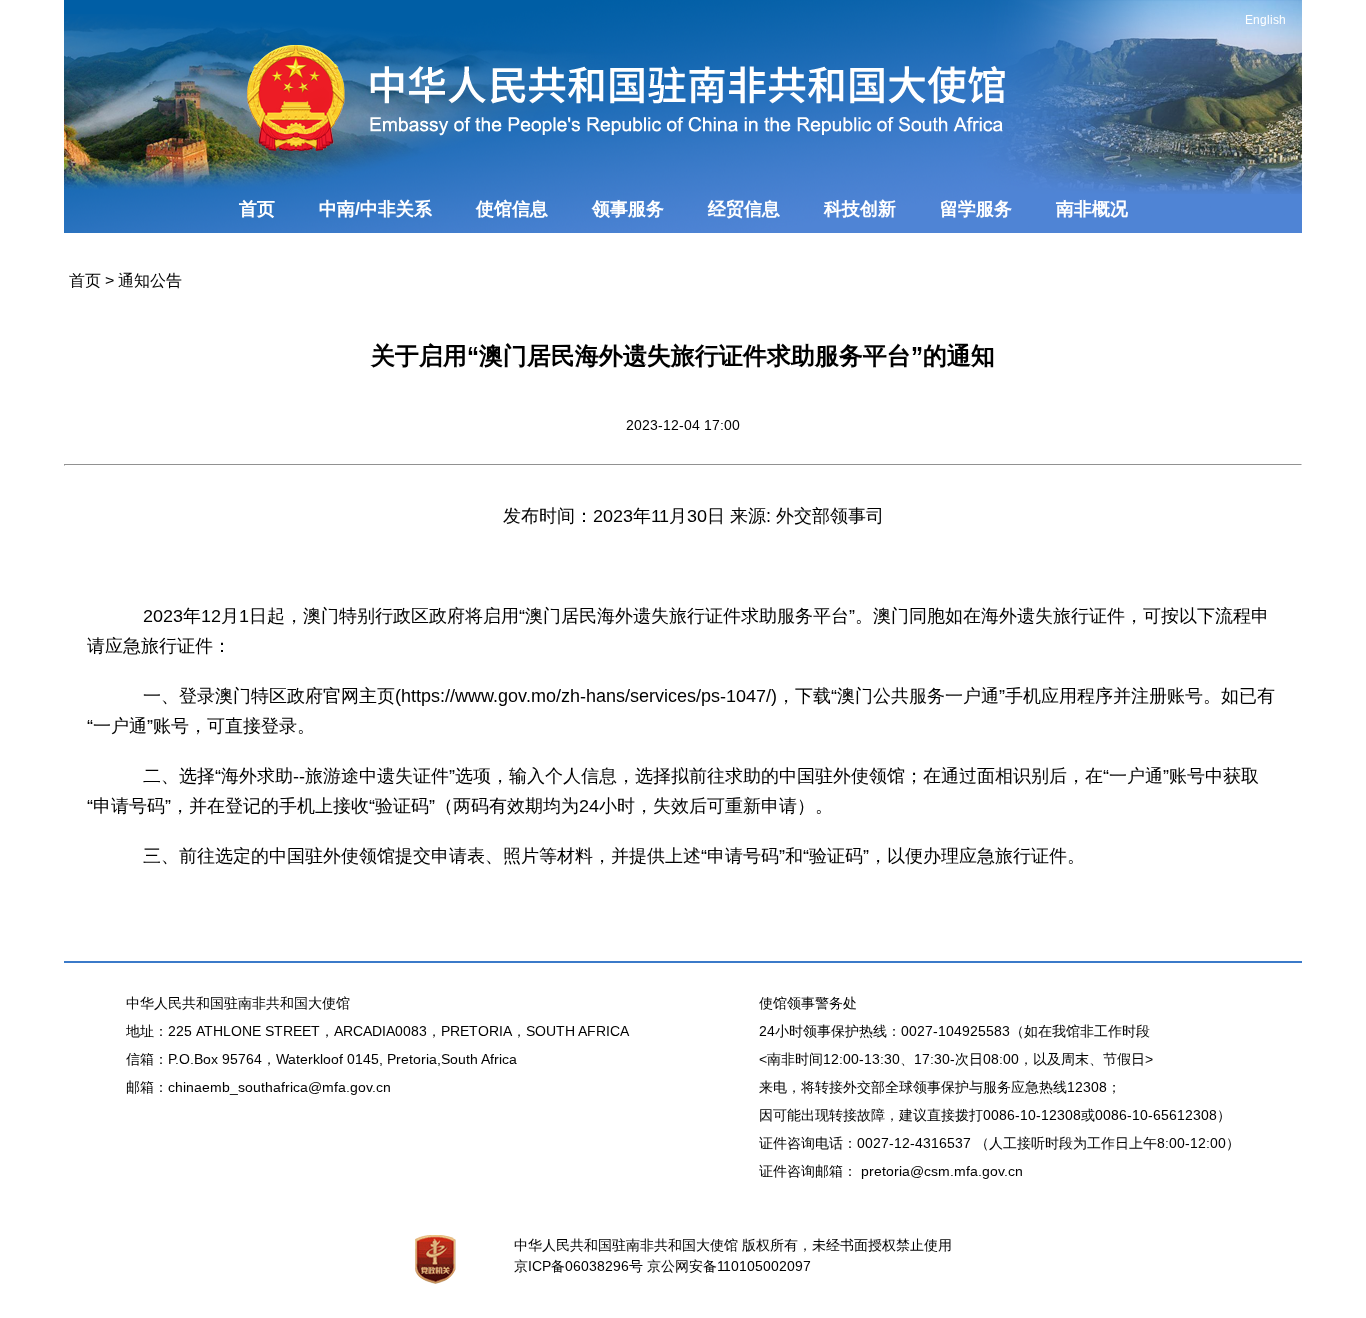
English (1265, 20)
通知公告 (150, 280)
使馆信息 (512, 209)
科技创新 (860, 209)
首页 (257, 209)
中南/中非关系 (375, 209)
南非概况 (1092, 209)
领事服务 (628, 209)
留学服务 (976, 209)
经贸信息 (744, 209)
